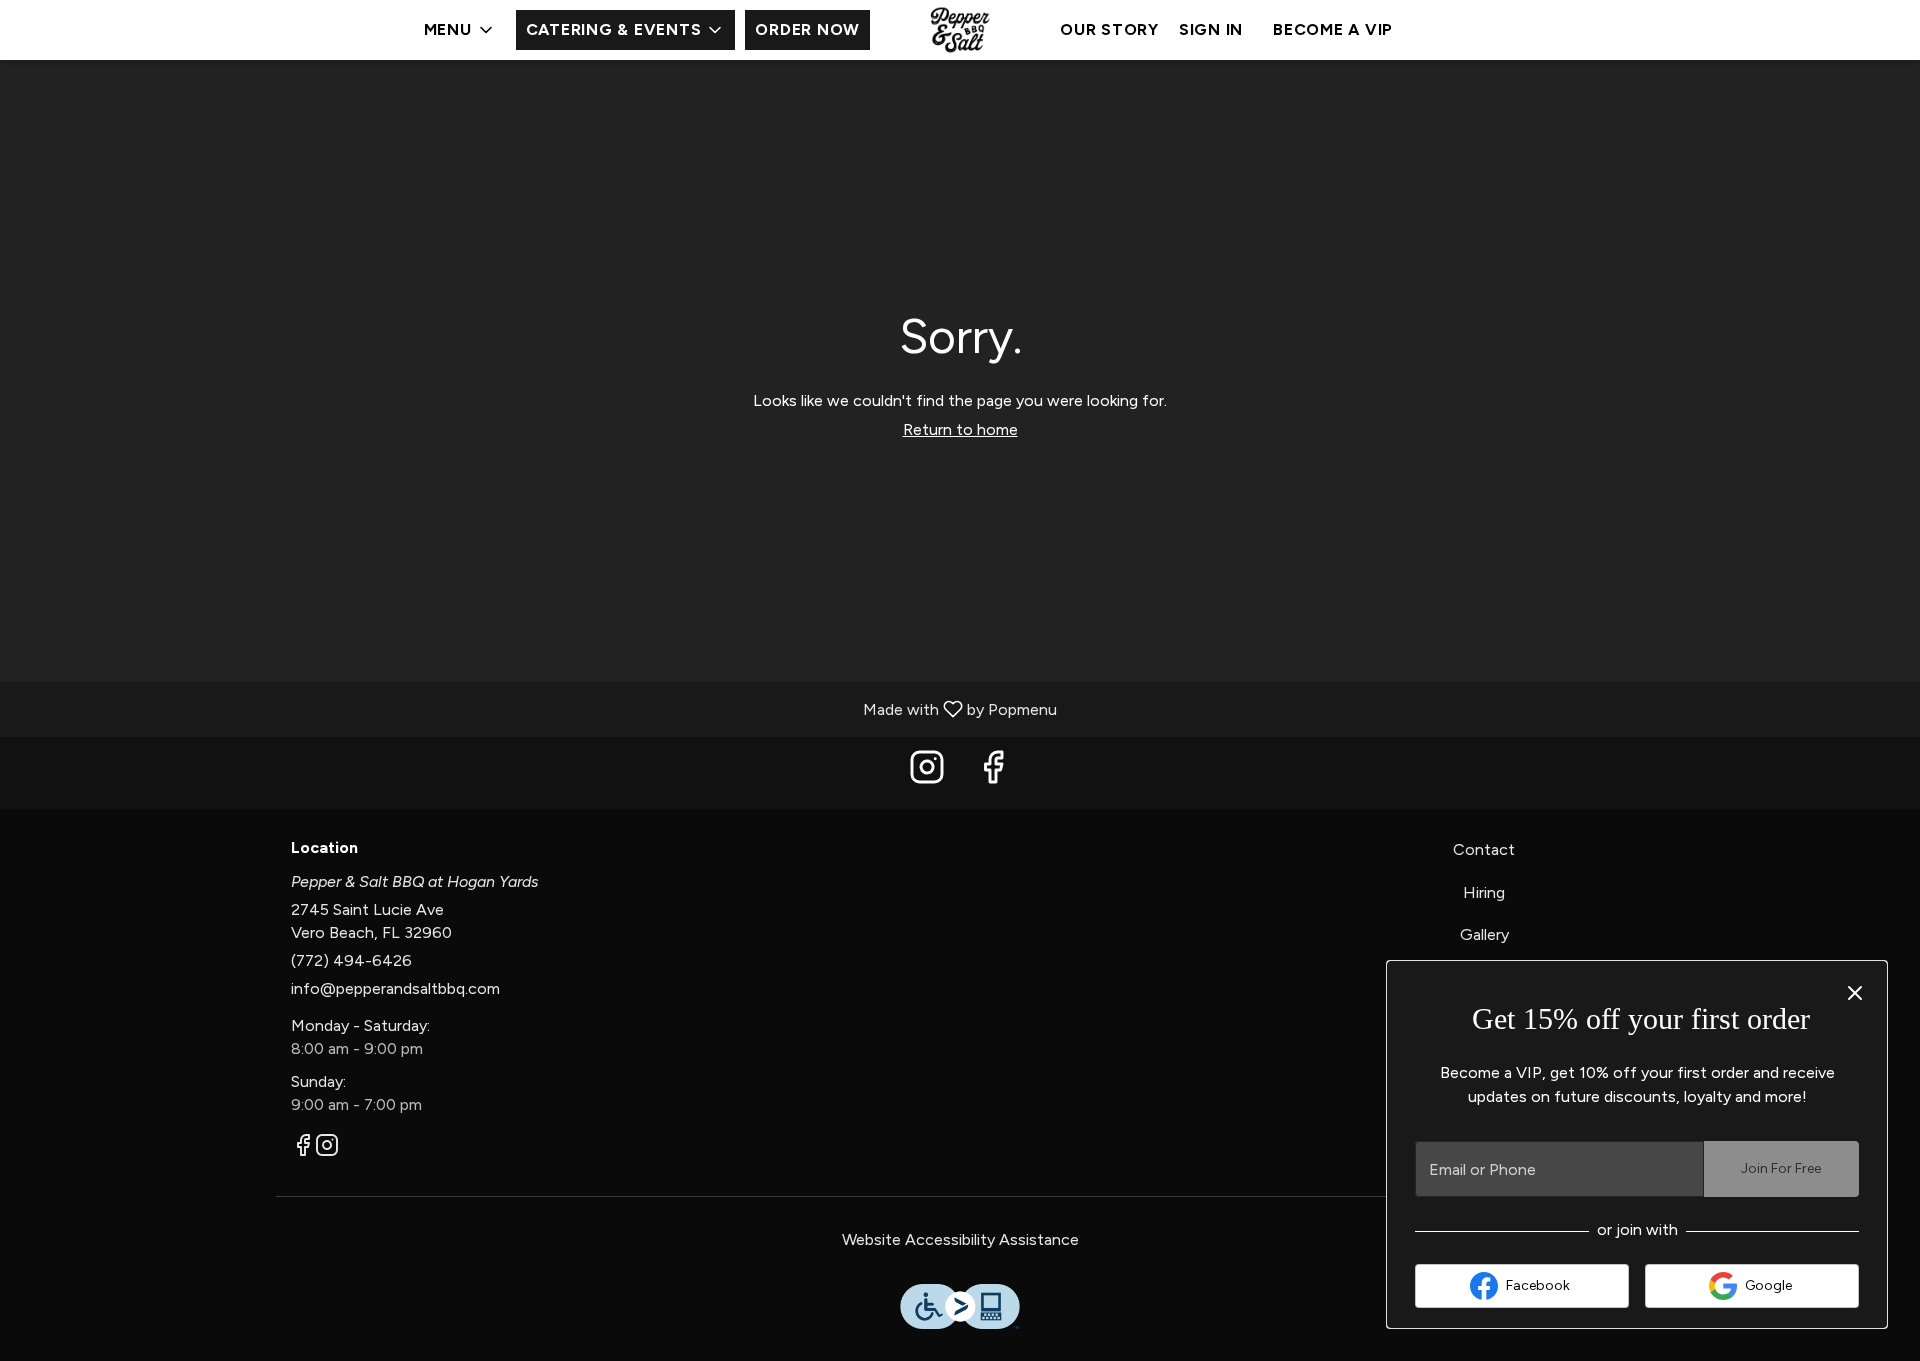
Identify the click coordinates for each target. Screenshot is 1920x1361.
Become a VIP (1333, 29)
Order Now (807, 29)
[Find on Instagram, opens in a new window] (927, 772)
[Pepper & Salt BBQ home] (960, 30)
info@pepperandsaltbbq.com (395, 988)
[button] (460, 30)
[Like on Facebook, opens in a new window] (993, 772)
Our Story (1109, 29)
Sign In (1211, 29)
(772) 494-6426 (351, 960)
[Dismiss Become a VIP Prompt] (1855, 993)
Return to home (960, 429)
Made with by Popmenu (536, 708)
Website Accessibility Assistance (960, 1239)
